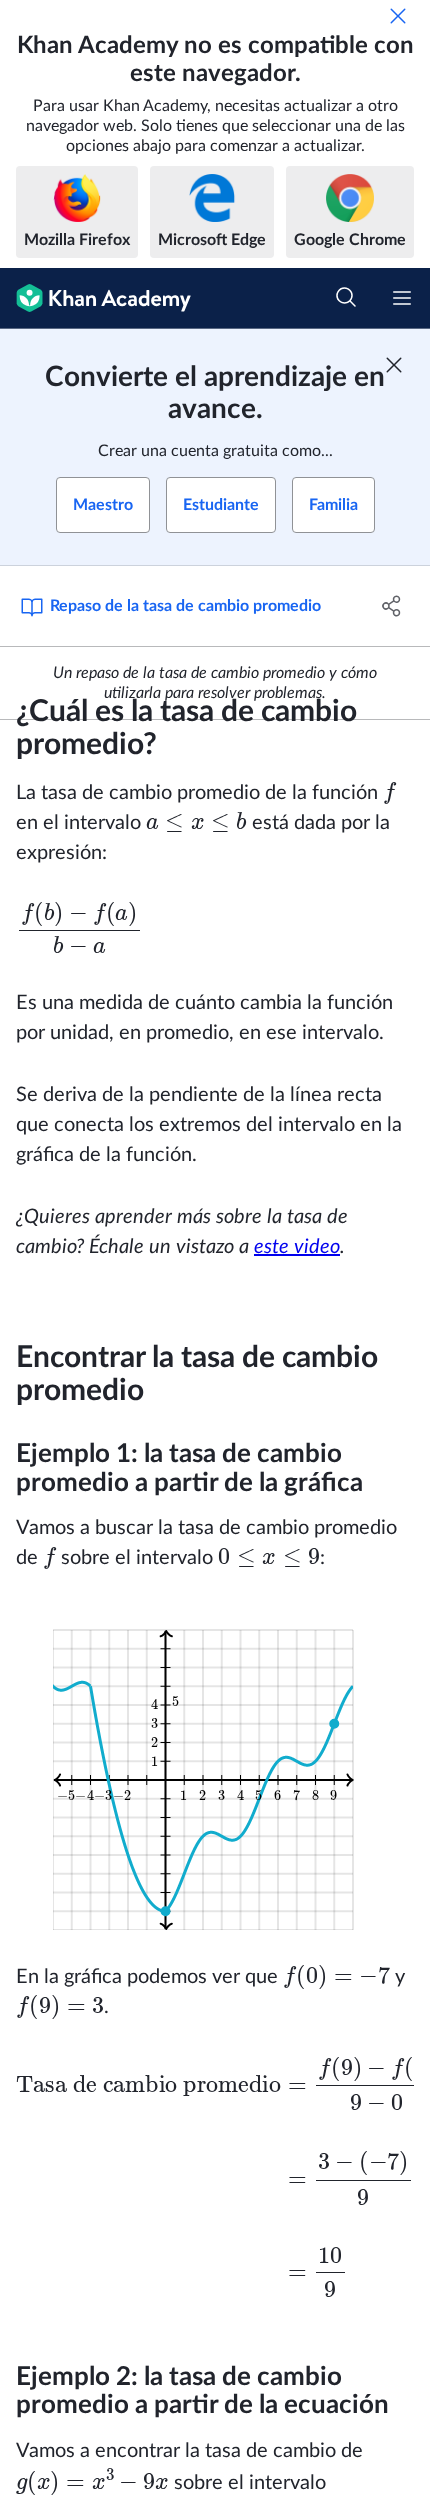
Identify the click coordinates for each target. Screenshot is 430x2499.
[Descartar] (398, 16)
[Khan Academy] (95, 298)
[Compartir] (392, 606)
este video (297, 1247)
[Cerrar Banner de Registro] (394, 365)
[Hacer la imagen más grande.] (215, 1767)
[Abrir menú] (402, 298)
